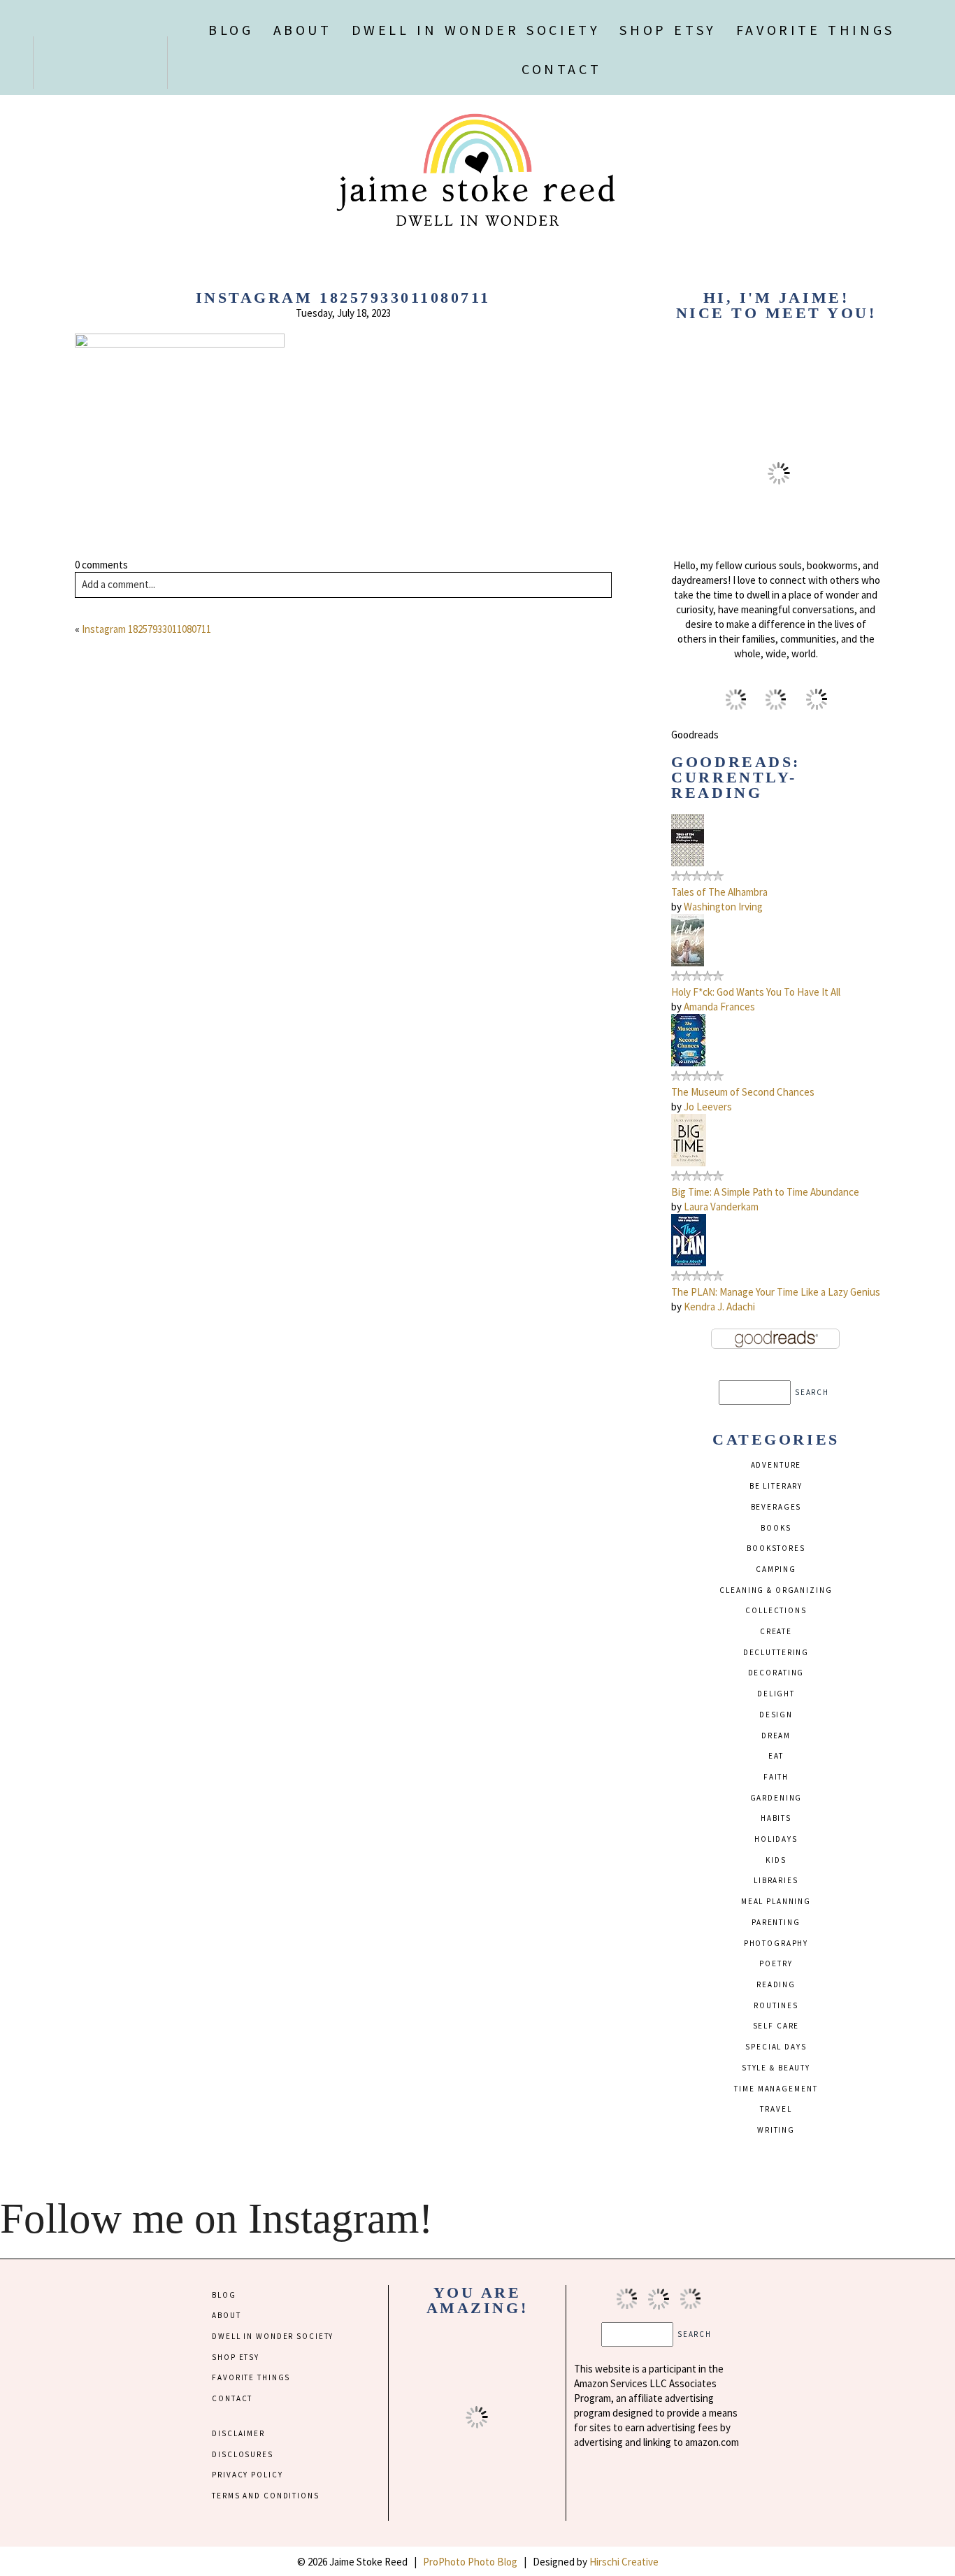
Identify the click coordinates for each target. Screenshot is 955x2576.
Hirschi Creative (624, 2562)
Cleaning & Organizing (776, 1590)
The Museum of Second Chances (743, 1092)
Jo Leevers (708, 1107)
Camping (776, 1569)
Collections (776, 1610)
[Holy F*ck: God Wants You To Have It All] (688, 963)
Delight (776, 1694)
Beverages (776, 1507)
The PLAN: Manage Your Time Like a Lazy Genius (776, 1292)
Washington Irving (723, 907)
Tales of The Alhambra (719, 892)
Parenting (776, 1922)
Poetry (776, 1963)
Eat (776, 1756)
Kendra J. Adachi (719, 1307)
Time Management (776, 2089)
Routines (776, 2005)
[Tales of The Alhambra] (688, 863)
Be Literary (776, 1486)
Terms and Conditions (265, 2496)
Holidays (776, 1839)
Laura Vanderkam (721, 1207)
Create (776, 1631)
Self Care (776, 2026)
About (303, 30)
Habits (776, 1818)
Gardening (776, 1798)
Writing (776, 2130)
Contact (561, 69)
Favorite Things (816, 30)
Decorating (776, 1673)
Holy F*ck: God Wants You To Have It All (756, 992)
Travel (776, 2109)
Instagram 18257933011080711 (146, 629)
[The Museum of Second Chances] (688, 1062)
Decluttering (776, 1652)
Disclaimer (238, 2433)
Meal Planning (776, 1901)
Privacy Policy (247, 2475)
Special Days (776, 2047)
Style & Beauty (776, 2068)
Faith (776, 1777)
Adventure (776, 1465)
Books (776, 1528)
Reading (776, 1984)
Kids (776, 1860)
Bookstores (776, 1548)
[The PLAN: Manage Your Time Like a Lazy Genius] (689, 1262)
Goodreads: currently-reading (735, 777)
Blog (231, 30)
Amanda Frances (719, 1007)
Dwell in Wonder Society (476, 30)
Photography (776, 1943)
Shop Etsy (668, 30)
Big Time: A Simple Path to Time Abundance (765, 1192)
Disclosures (243, 2454)
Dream (776, 1736)
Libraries (776, 1880)
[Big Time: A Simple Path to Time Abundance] (689, 1162)
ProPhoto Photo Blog (470, 2562)
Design (776, 1715)
